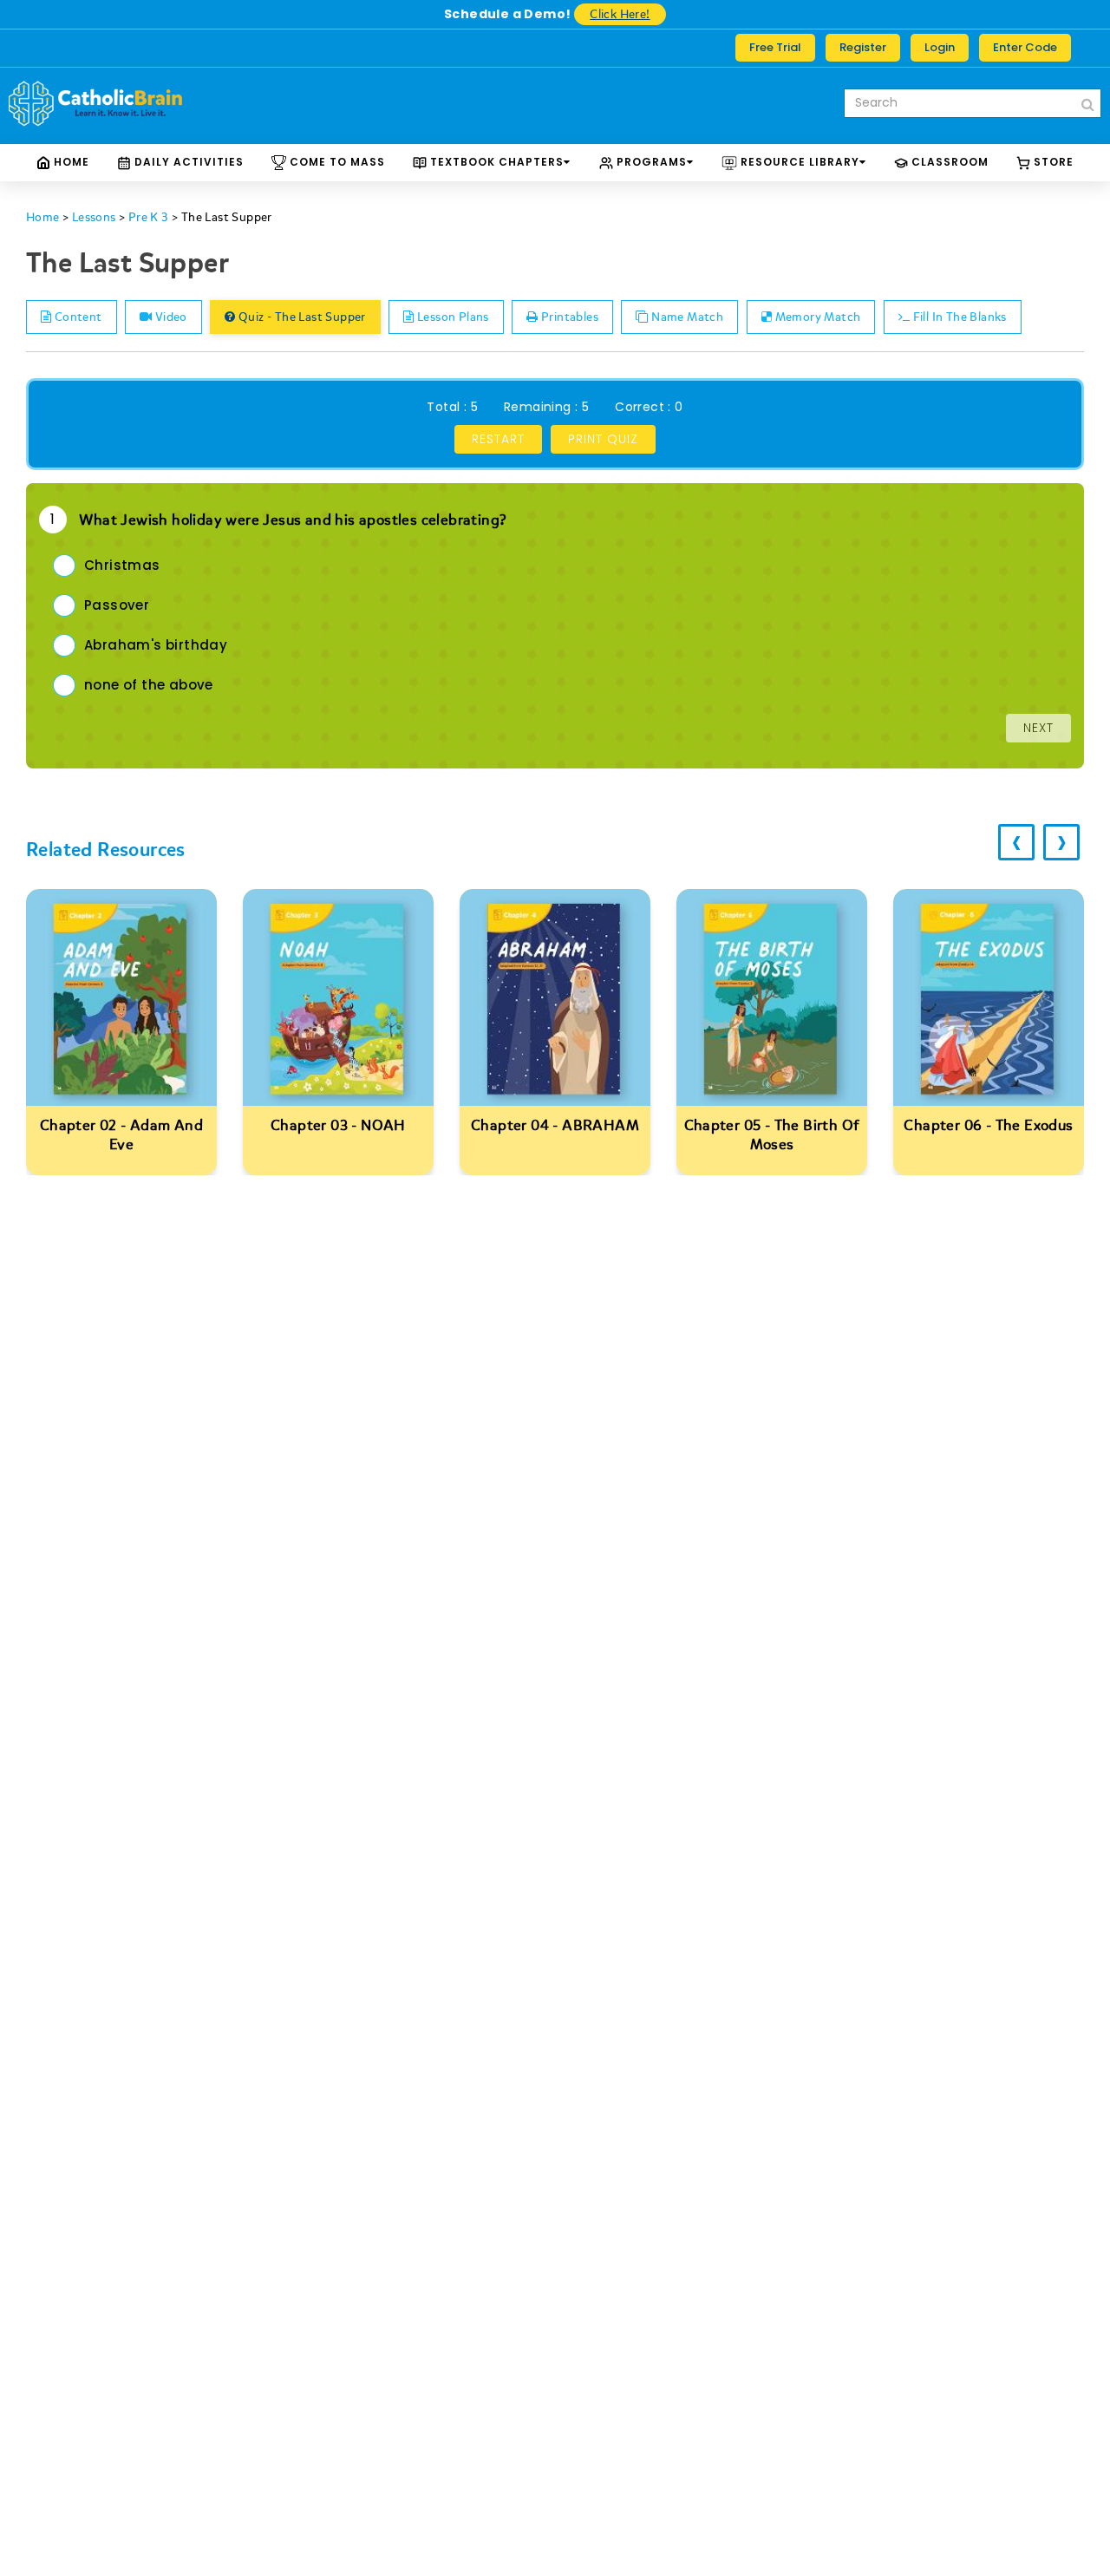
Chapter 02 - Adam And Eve (121, 1135)
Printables (568, 317)
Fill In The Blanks (958, 317)
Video (169, 317)
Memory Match (816, 317)
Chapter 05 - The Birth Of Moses (772, 1135)
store (1052, 162)
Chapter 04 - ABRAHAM (555, 1125)
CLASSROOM (948, 162)
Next (1038, 728)
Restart (498, 439)
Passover (117, 605)
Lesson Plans (452, 317)
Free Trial (775, 47)
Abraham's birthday (156, 645)
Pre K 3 (149, 217)
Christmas (122, 565)
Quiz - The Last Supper (301, 317)
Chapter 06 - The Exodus (988, 1125)
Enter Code (1025, 47)
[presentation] (1016, 842)
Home (70, 162)
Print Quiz (603, 439)
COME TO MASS (336, 162)
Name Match (686, 317)
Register (863, 47)
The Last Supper (227, 217)
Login (940, 47)
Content (76, 317)
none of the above (149, 685)
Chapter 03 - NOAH (338, 1125)
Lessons (94, 217)
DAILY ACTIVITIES (187, 162)
